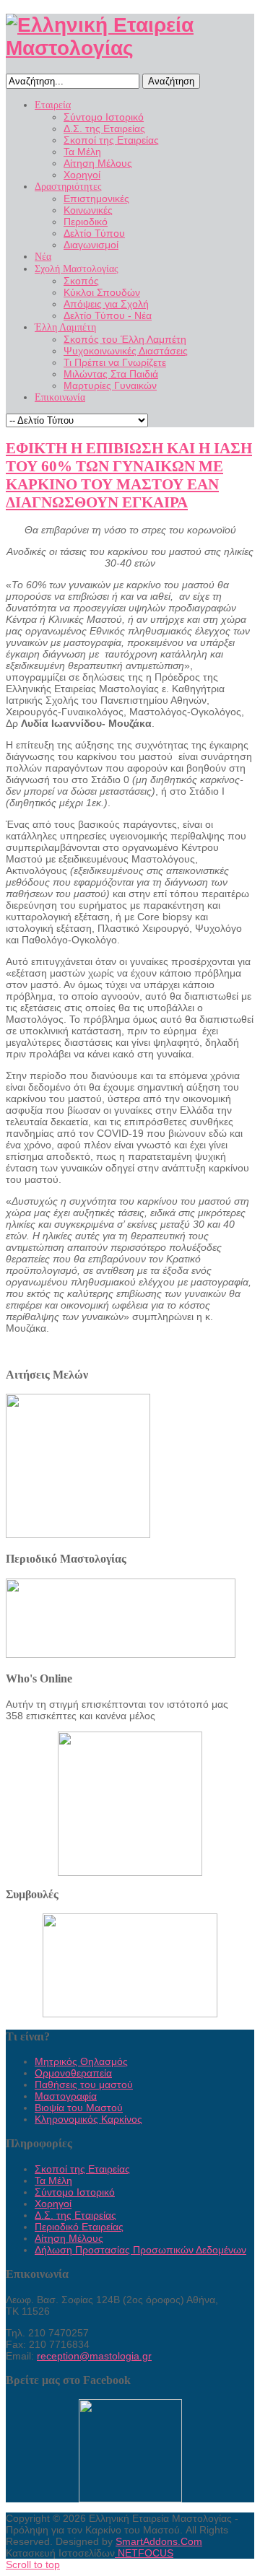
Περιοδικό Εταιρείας (79, 2227)
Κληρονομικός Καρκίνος (88, 2119)
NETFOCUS (144, 2553)
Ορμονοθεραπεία (73, 2073)
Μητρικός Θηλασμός (81, 2061)
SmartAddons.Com (159, 2541)
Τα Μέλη (53, 2180)
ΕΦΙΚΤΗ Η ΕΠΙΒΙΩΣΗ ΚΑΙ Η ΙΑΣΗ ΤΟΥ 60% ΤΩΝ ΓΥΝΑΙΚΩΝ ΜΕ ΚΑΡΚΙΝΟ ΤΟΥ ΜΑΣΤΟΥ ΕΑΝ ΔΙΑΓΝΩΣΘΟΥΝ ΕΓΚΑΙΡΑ (129, 475)
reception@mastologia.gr (94, 2356)
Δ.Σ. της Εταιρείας (75, 2215)
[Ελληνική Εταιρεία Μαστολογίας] (130, 48)
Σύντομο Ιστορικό (75, 2192)
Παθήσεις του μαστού (84, 2084)
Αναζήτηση (171, 81)
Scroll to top (33, 2564)
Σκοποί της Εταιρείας (82, 2169)
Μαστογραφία (66, 2096)
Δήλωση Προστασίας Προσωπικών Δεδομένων (140, 2250)
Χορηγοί (53, 2204)
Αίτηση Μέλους (69, 2238)
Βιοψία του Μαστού (79, 2108)
